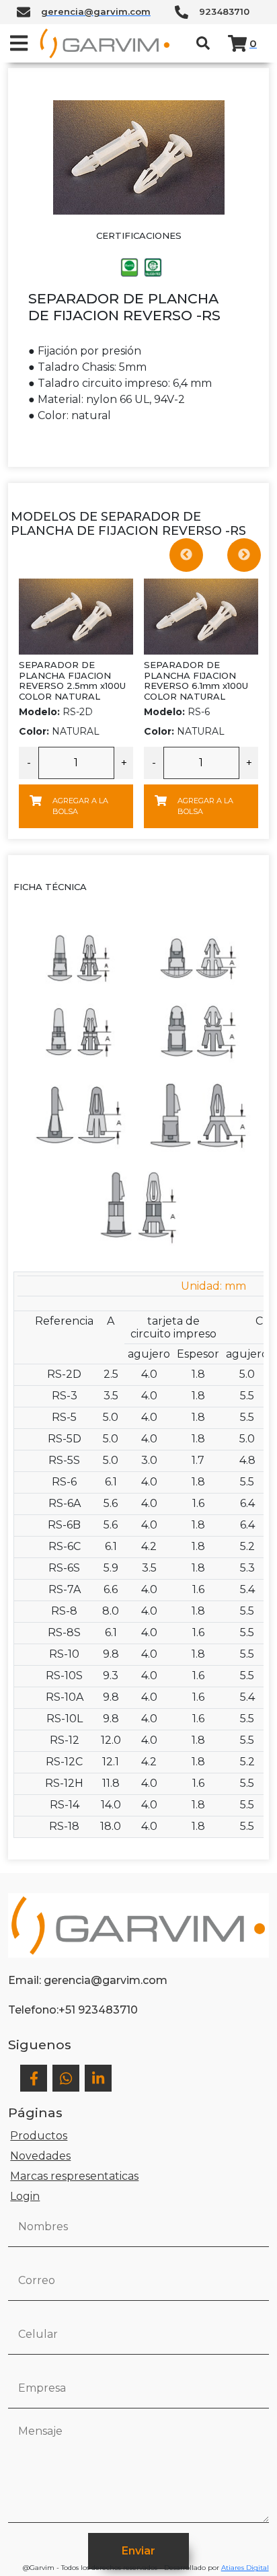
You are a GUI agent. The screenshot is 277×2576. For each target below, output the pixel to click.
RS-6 (177, 712)
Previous (186, 555)
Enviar (138, 2551)
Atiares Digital (245, 2568)
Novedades (40, 2156)
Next (244, 555)
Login (25, 2196)
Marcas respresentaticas (74, 2176)
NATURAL (59, 731)
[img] (19, 43)
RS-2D (56, 712)
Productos (39, 2136)
